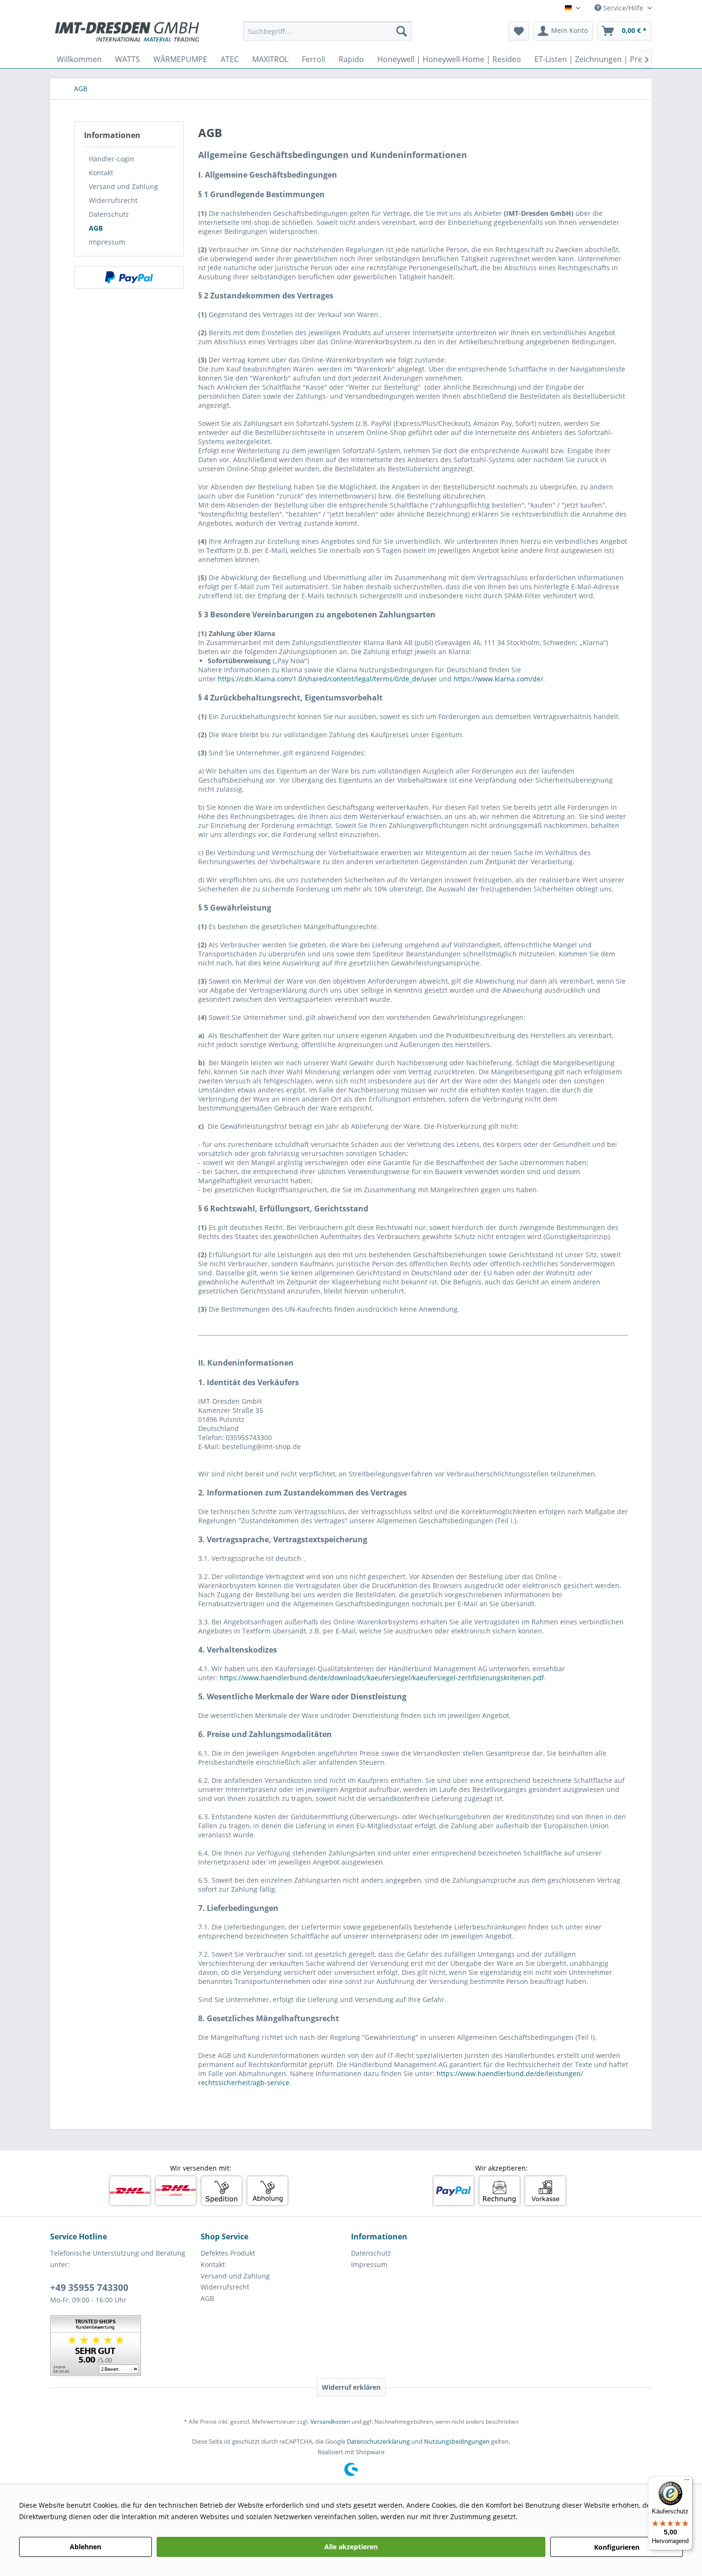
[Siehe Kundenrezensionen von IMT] (96, 2346)
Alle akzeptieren (351, 2547)
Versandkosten (330, 2422)
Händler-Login (112, 159)
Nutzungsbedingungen (457, 2441)
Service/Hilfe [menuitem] (623, 8)
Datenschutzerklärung (378, 2441)
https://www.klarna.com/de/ (498, 679)
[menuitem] (327, 31)
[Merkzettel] (519, 31)
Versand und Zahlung (123, 186)
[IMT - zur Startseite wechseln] (127, 33)
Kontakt (101, 173)
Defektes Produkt (228, 2253)
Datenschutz (109, 214)
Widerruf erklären (351, 2387)
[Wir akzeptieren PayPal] (129, 277)
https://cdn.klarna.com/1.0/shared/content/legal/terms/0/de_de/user (327, 679)
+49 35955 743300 (89, 2288)
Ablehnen (85, 2547)
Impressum (107, 242)
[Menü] (687, 2482)
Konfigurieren (617, 2547)
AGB (96, 228)
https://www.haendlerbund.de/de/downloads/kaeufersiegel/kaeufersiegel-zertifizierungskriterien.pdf (382, 1678)
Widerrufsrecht (113, 200)
